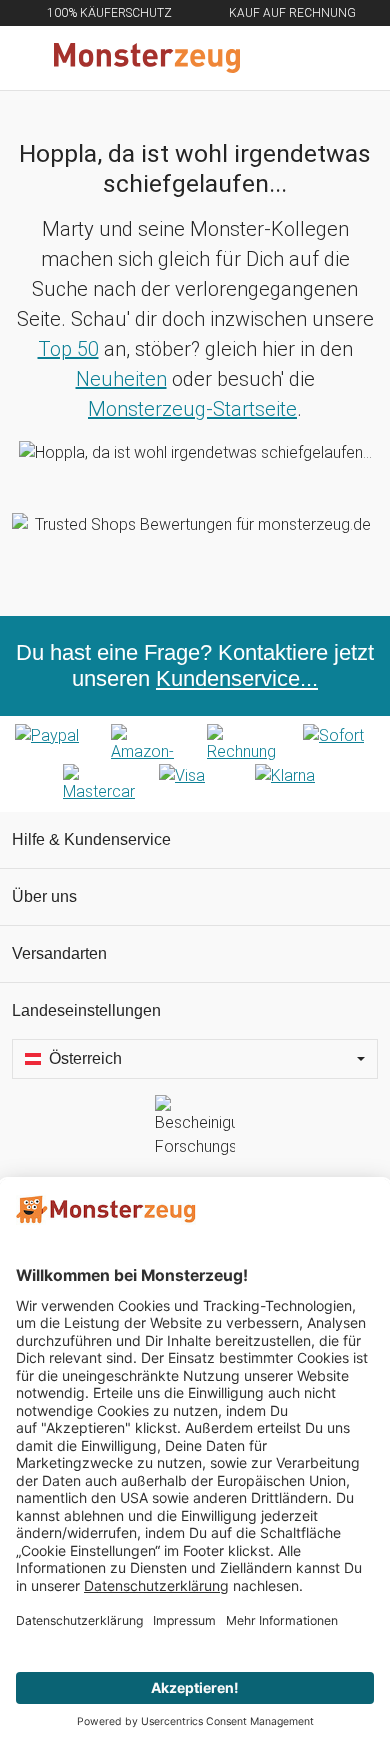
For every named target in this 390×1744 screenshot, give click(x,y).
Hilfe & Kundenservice (91, 839)
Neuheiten (121, 379)
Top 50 (68, 349)
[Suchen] (267, 58)
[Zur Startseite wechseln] (147, 58)
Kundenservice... (237, 678)
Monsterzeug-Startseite (192, 409)
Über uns (44, 896)
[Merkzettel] (309, 58)
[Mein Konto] (351, 58)
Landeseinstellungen (86, 1010)
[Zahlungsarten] (195, 764)
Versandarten (59, 953)
